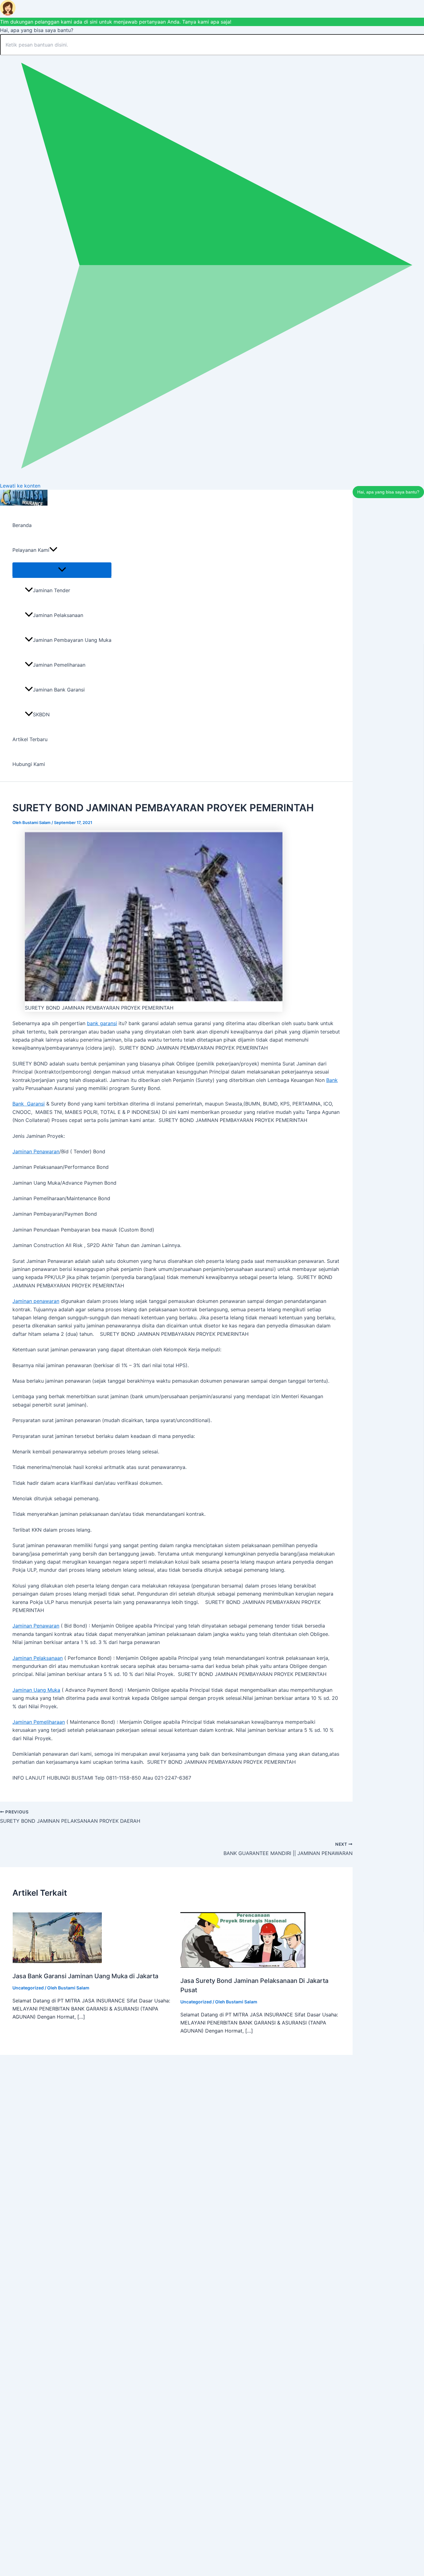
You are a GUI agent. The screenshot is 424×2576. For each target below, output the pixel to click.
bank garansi (102, 1023)
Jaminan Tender (52, 590)
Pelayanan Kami (31, 550)
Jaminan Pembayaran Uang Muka (72, 640)
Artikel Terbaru (30, 739)
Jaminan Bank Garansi (59, 690)
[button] (53, 550)
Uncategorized (28, 1988)
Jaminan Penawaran (36, 1151)
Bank (332, 1080)
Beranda (22, 525)
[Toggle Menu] (62, 570)
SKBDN (41, 714)
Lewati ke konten (20, 486)
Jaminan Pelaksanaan (58, 615)
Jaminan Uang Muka (36, 1690)
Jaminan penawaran (36, 1301)
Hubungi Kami (29, 764)
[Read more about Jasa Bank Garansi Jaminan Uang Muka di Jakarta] (57, 1961)
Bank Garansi (29, 1104)
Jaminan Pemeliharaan (59, 665)
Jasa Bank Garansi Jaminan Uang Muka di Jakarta (85, 1976)
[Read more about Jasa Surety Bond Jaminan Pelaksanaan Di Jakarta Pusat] (243, 1966)
